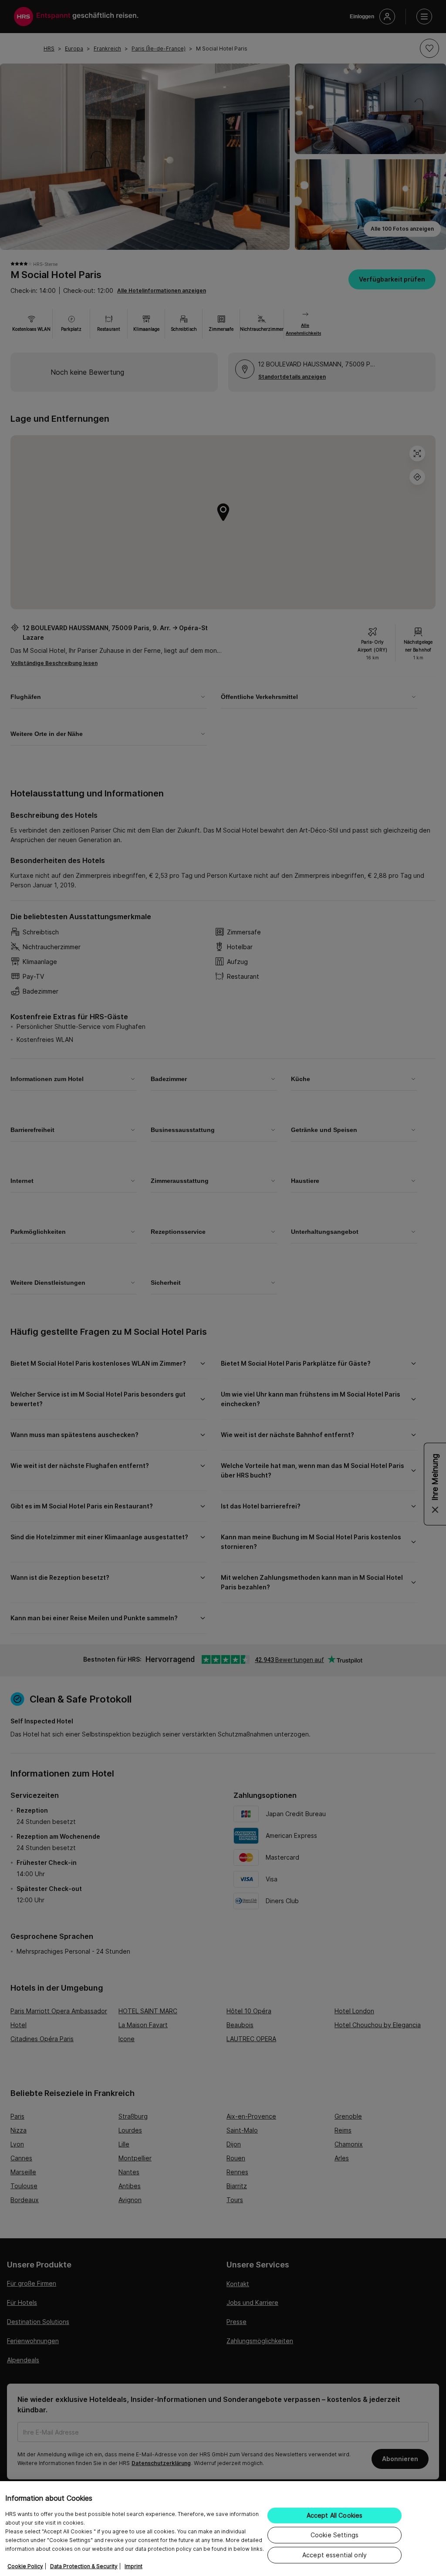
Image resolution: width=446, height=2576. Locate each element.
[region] (223, 2529)
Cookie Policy (25, 2566)
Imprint (133, 2566)
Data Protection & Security (84, 2566)
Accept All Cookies (335, 2515)
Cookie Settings (334, 2535)
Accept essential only (334, 2555)
